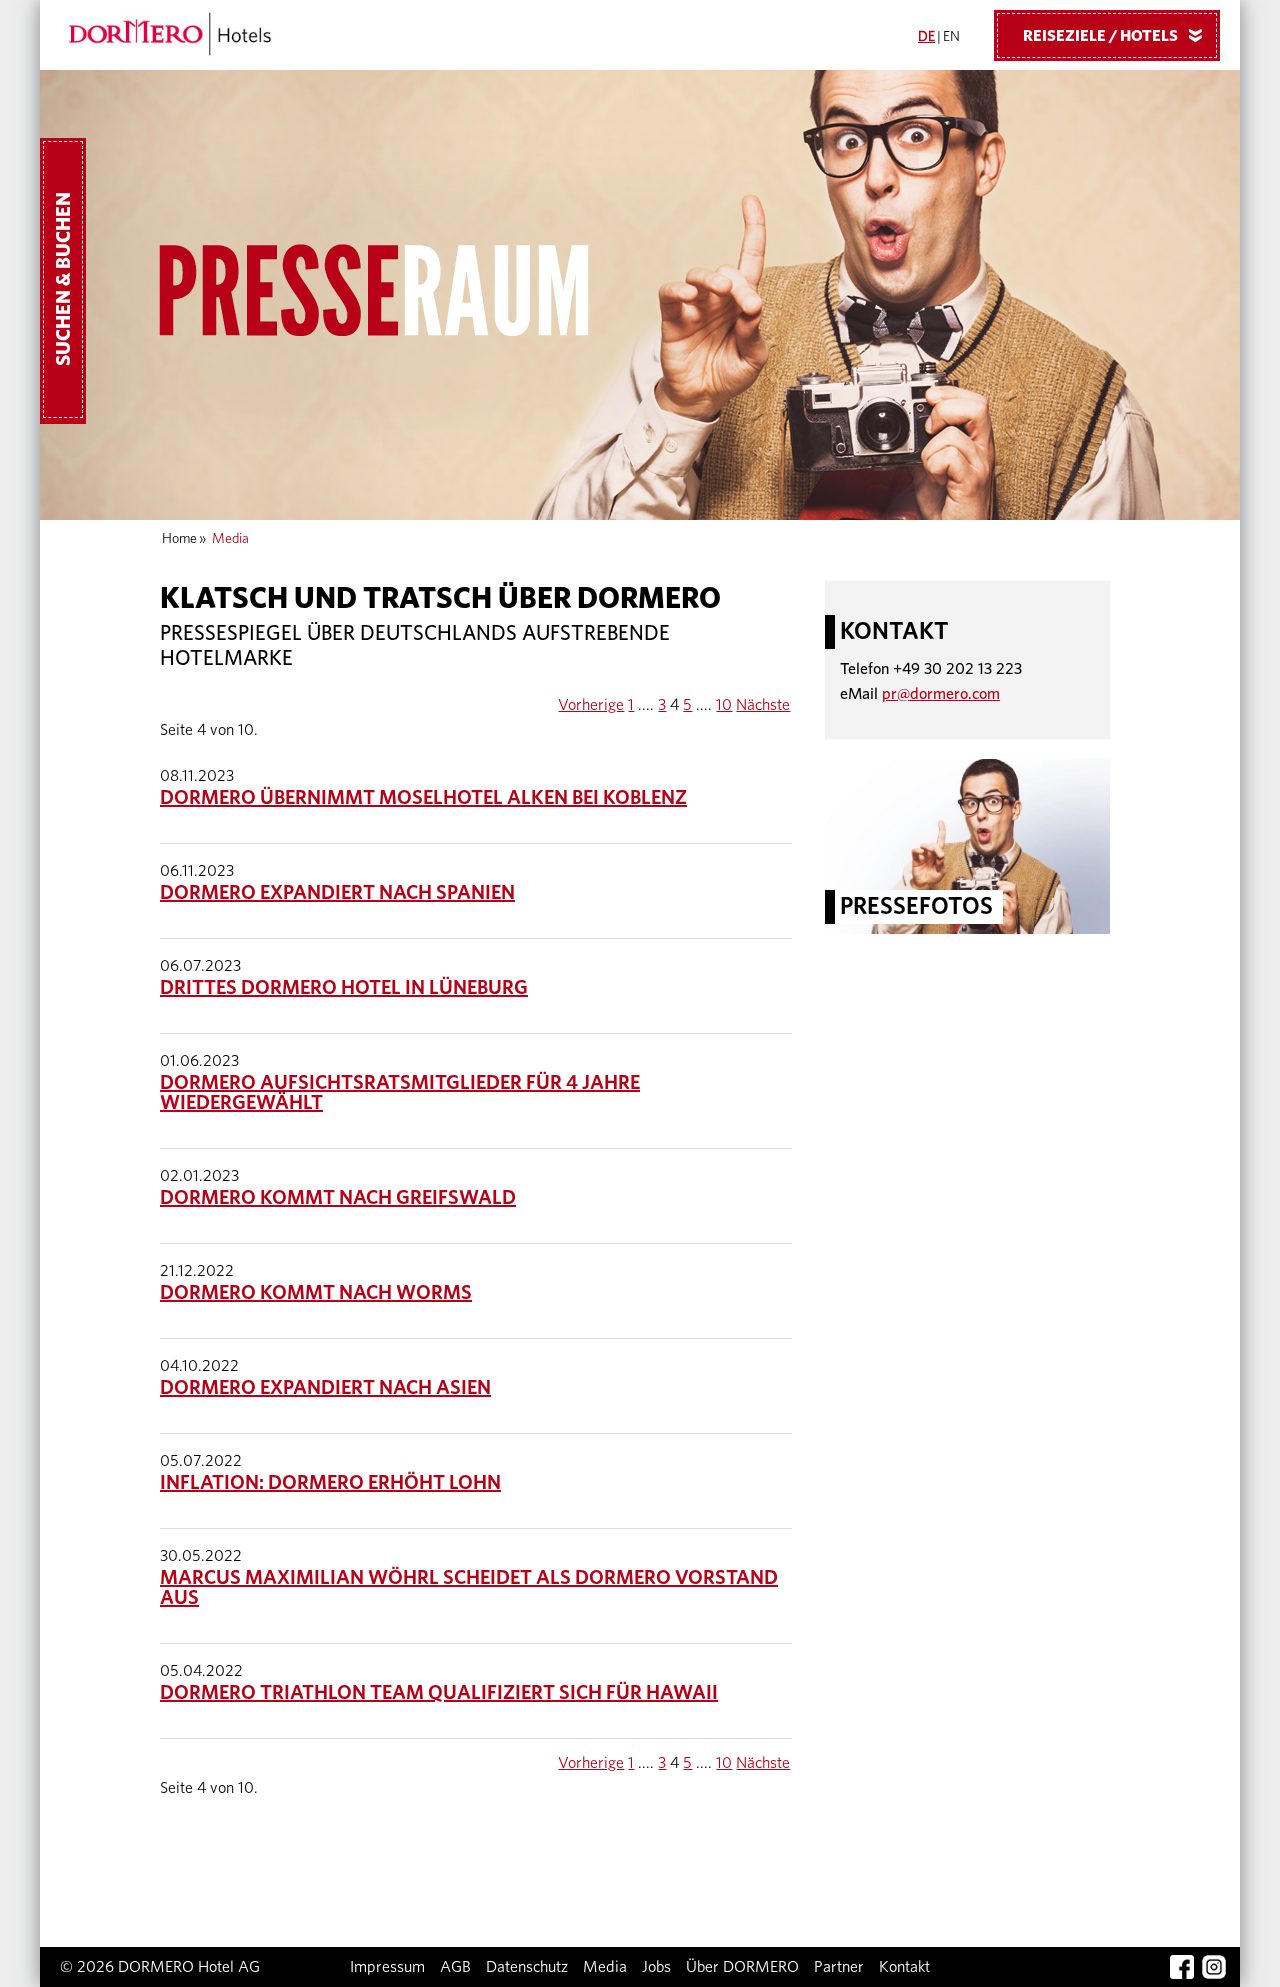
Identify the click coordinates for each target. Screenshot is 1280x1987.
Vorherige (591, 705)
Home (179, 539)
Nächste (763, 705)
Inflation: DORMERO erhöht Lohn (330, 1483)
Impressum (387, 1967)
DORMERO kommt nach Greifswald (338, 1198)
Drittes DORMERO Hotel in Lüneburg (344, 988)
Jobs (656, 1967)
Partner (839, 1967)
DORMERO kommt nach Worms (316, 1293)
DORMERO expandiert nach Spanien (337, 893)
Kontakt (904, 1967)
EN (951, 37)
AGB (455, 1967)
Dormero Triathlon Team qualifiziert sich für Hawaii (439, 1693)
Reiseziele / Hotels (1116, 36)
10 (724, 705)
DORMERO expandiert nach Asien (325, 1388)
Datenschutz (527, 1967)
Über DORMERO (742, 1967)
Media (605, 1967)
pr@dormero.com (941, 694)
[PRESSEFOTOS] (967, 845)
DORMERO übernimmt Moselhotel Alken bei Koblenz (423, 798)
